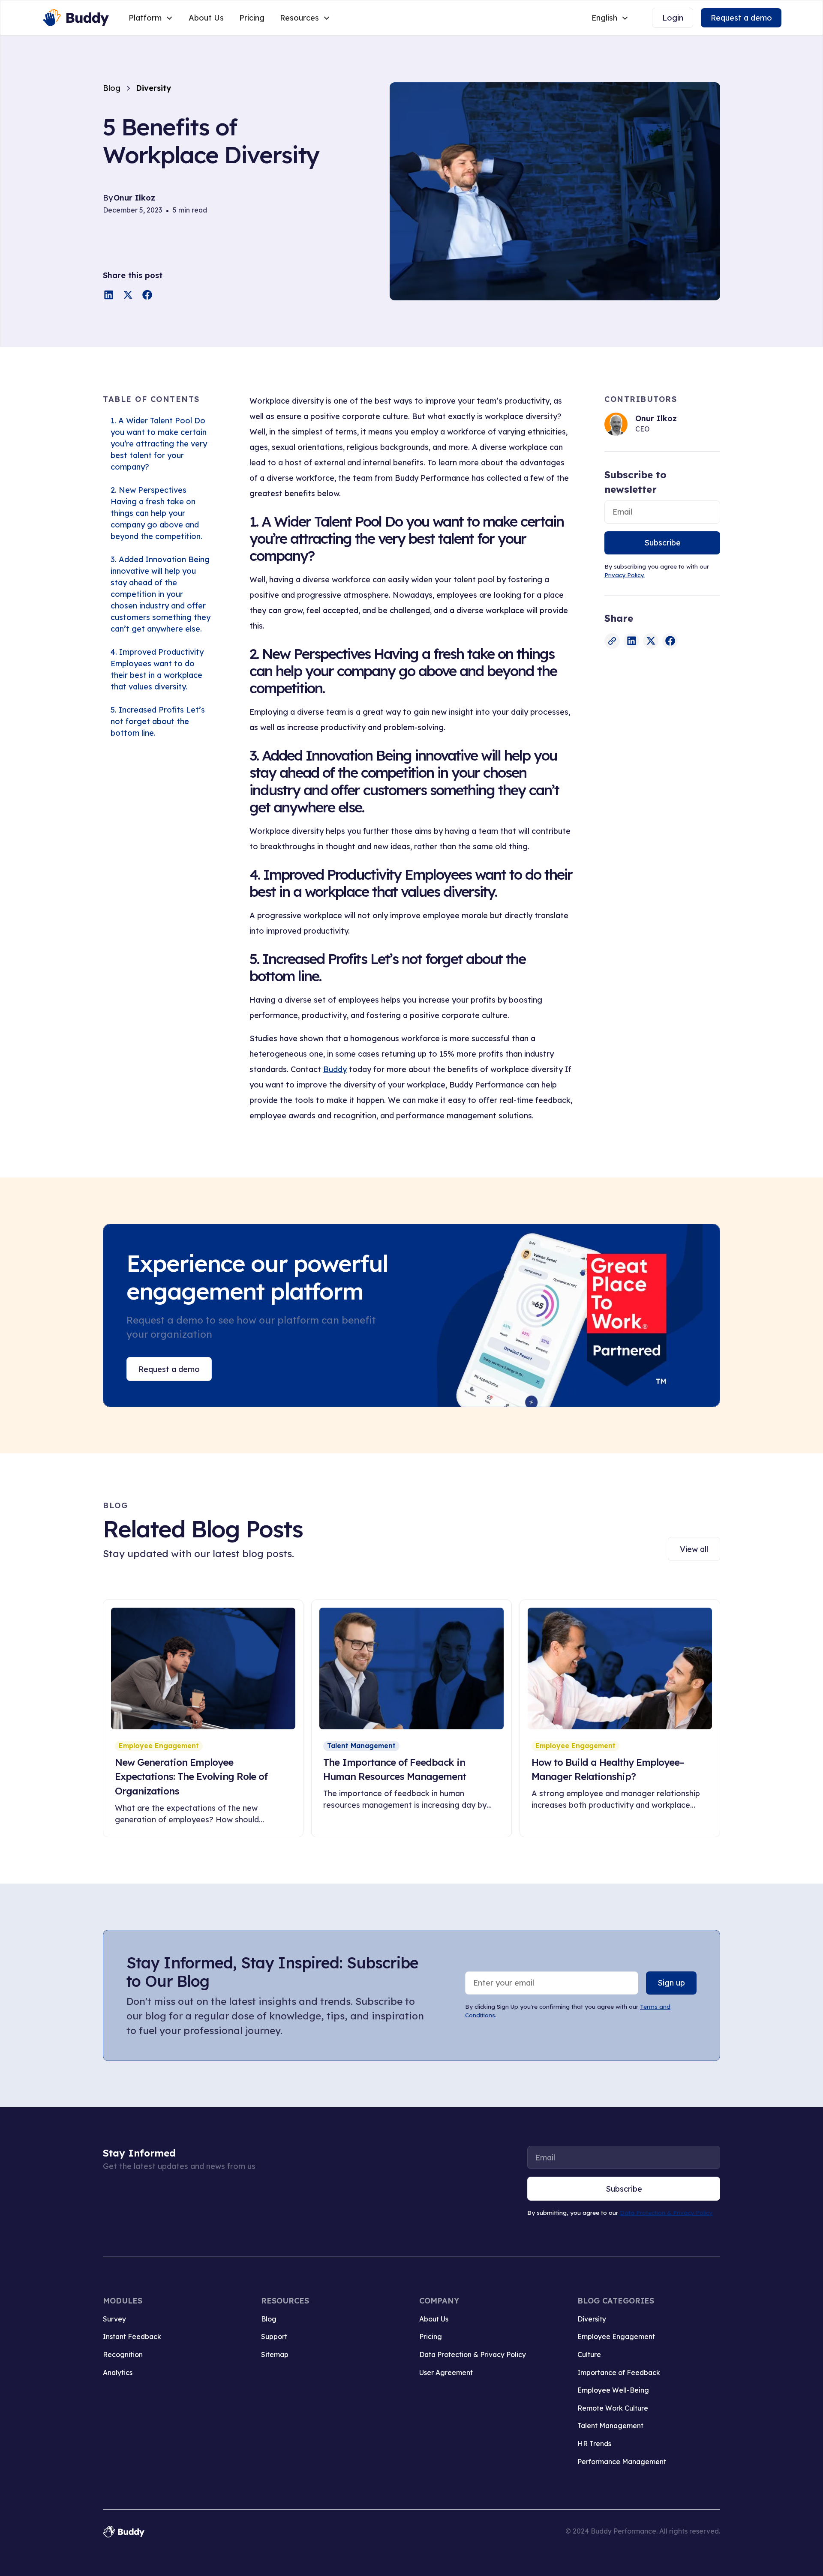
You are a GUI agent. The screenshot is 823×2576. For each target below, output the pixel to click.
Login (673, 18)
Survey (114, 2319)
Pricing (252, 18)
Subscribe (662, 543)
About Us (206, 18)
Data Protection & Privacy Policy (666, 2212)
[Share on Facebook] (147, 295)
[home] (75, 18)
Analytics (118, 2372)
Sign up (671, 1983)
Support (274, 2336)
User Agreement (446, 2372)
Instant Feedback (132, 2336)
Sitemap (275, 2354)
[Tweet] (128, 295)
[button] (151, 18)
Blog (269, 2319)
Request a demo (741, 18)
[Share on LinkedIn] (109, 295)
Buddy (335, 1069)
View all (694, 1549)
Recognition (123, 2354)
